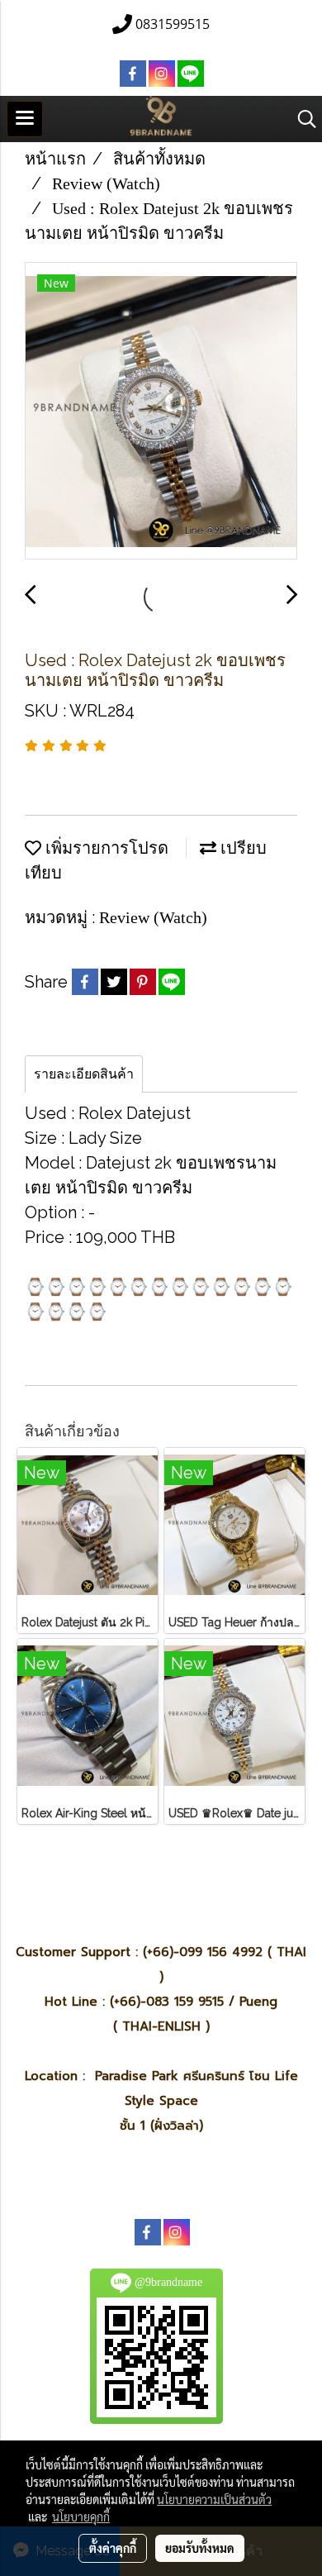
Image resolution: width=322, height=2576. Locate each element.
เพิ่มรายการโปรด (105, 848)
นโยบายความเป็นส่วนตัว (214, 2499)
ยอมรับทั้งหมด (200, 2548)
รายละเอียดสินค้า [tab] (84, 1074)
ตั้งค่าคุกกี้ (113, 2548)
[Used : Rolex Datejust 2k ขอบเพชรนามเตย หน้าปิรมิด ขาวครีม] (161, 412)
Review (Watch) (153, 917)
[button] (301, 119)
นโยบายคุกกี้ (81, 2516)
